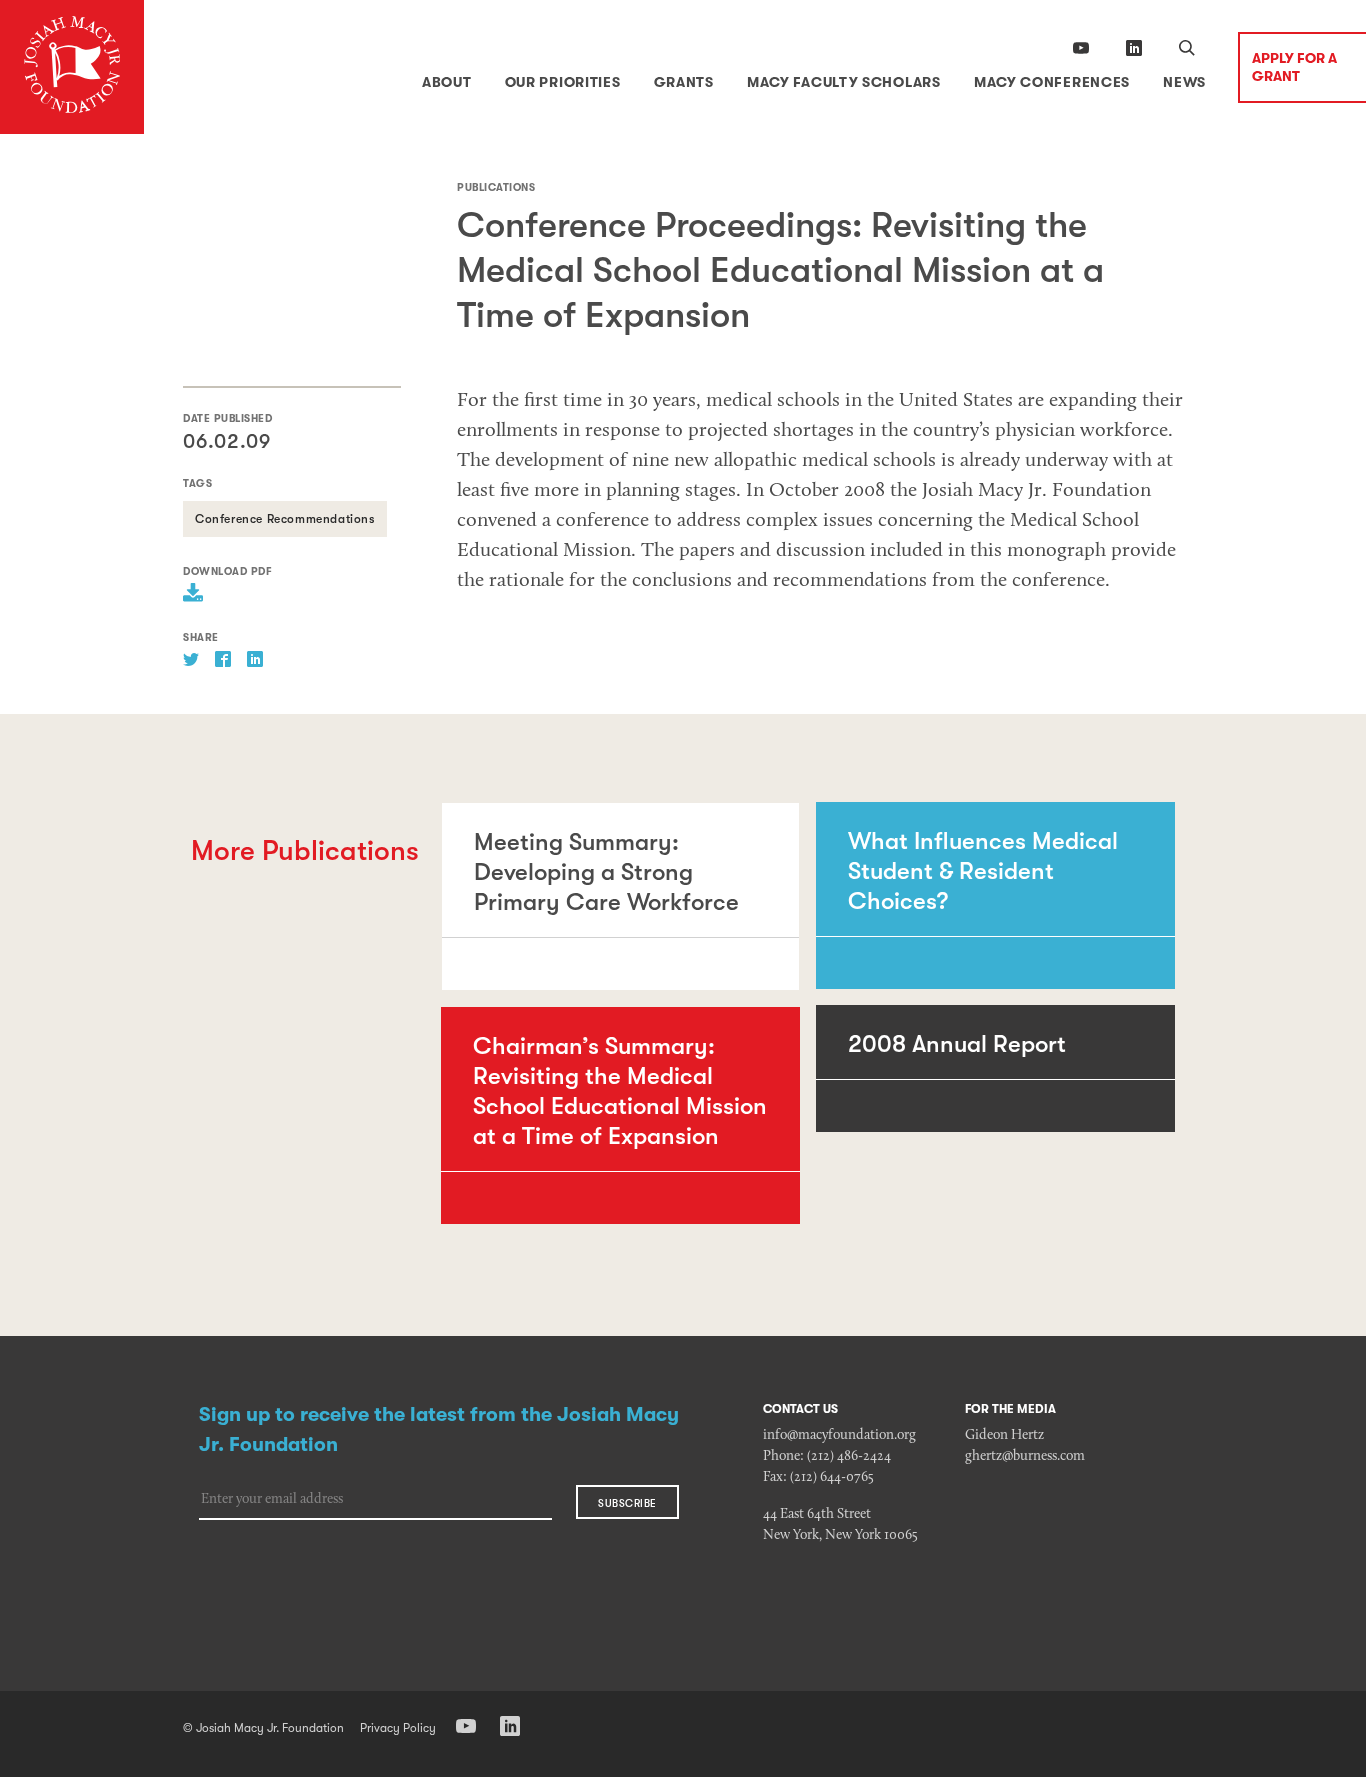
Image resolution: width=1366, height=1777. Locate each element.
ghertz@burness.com (1025, 1457)
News (1184, 82)
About (447, 82)
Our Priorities (563, 82)
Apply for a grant (1294, 67)
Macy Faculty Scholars (844, 82)
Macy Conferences (1052, 82)
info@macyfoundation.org (839, 1436)
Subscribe (627, 1504)
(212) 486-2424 (849, 1457)
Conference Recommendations (285, 519)
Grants (684, 82)
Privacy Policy (398, 1728)
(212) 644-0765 (832, 1478)
